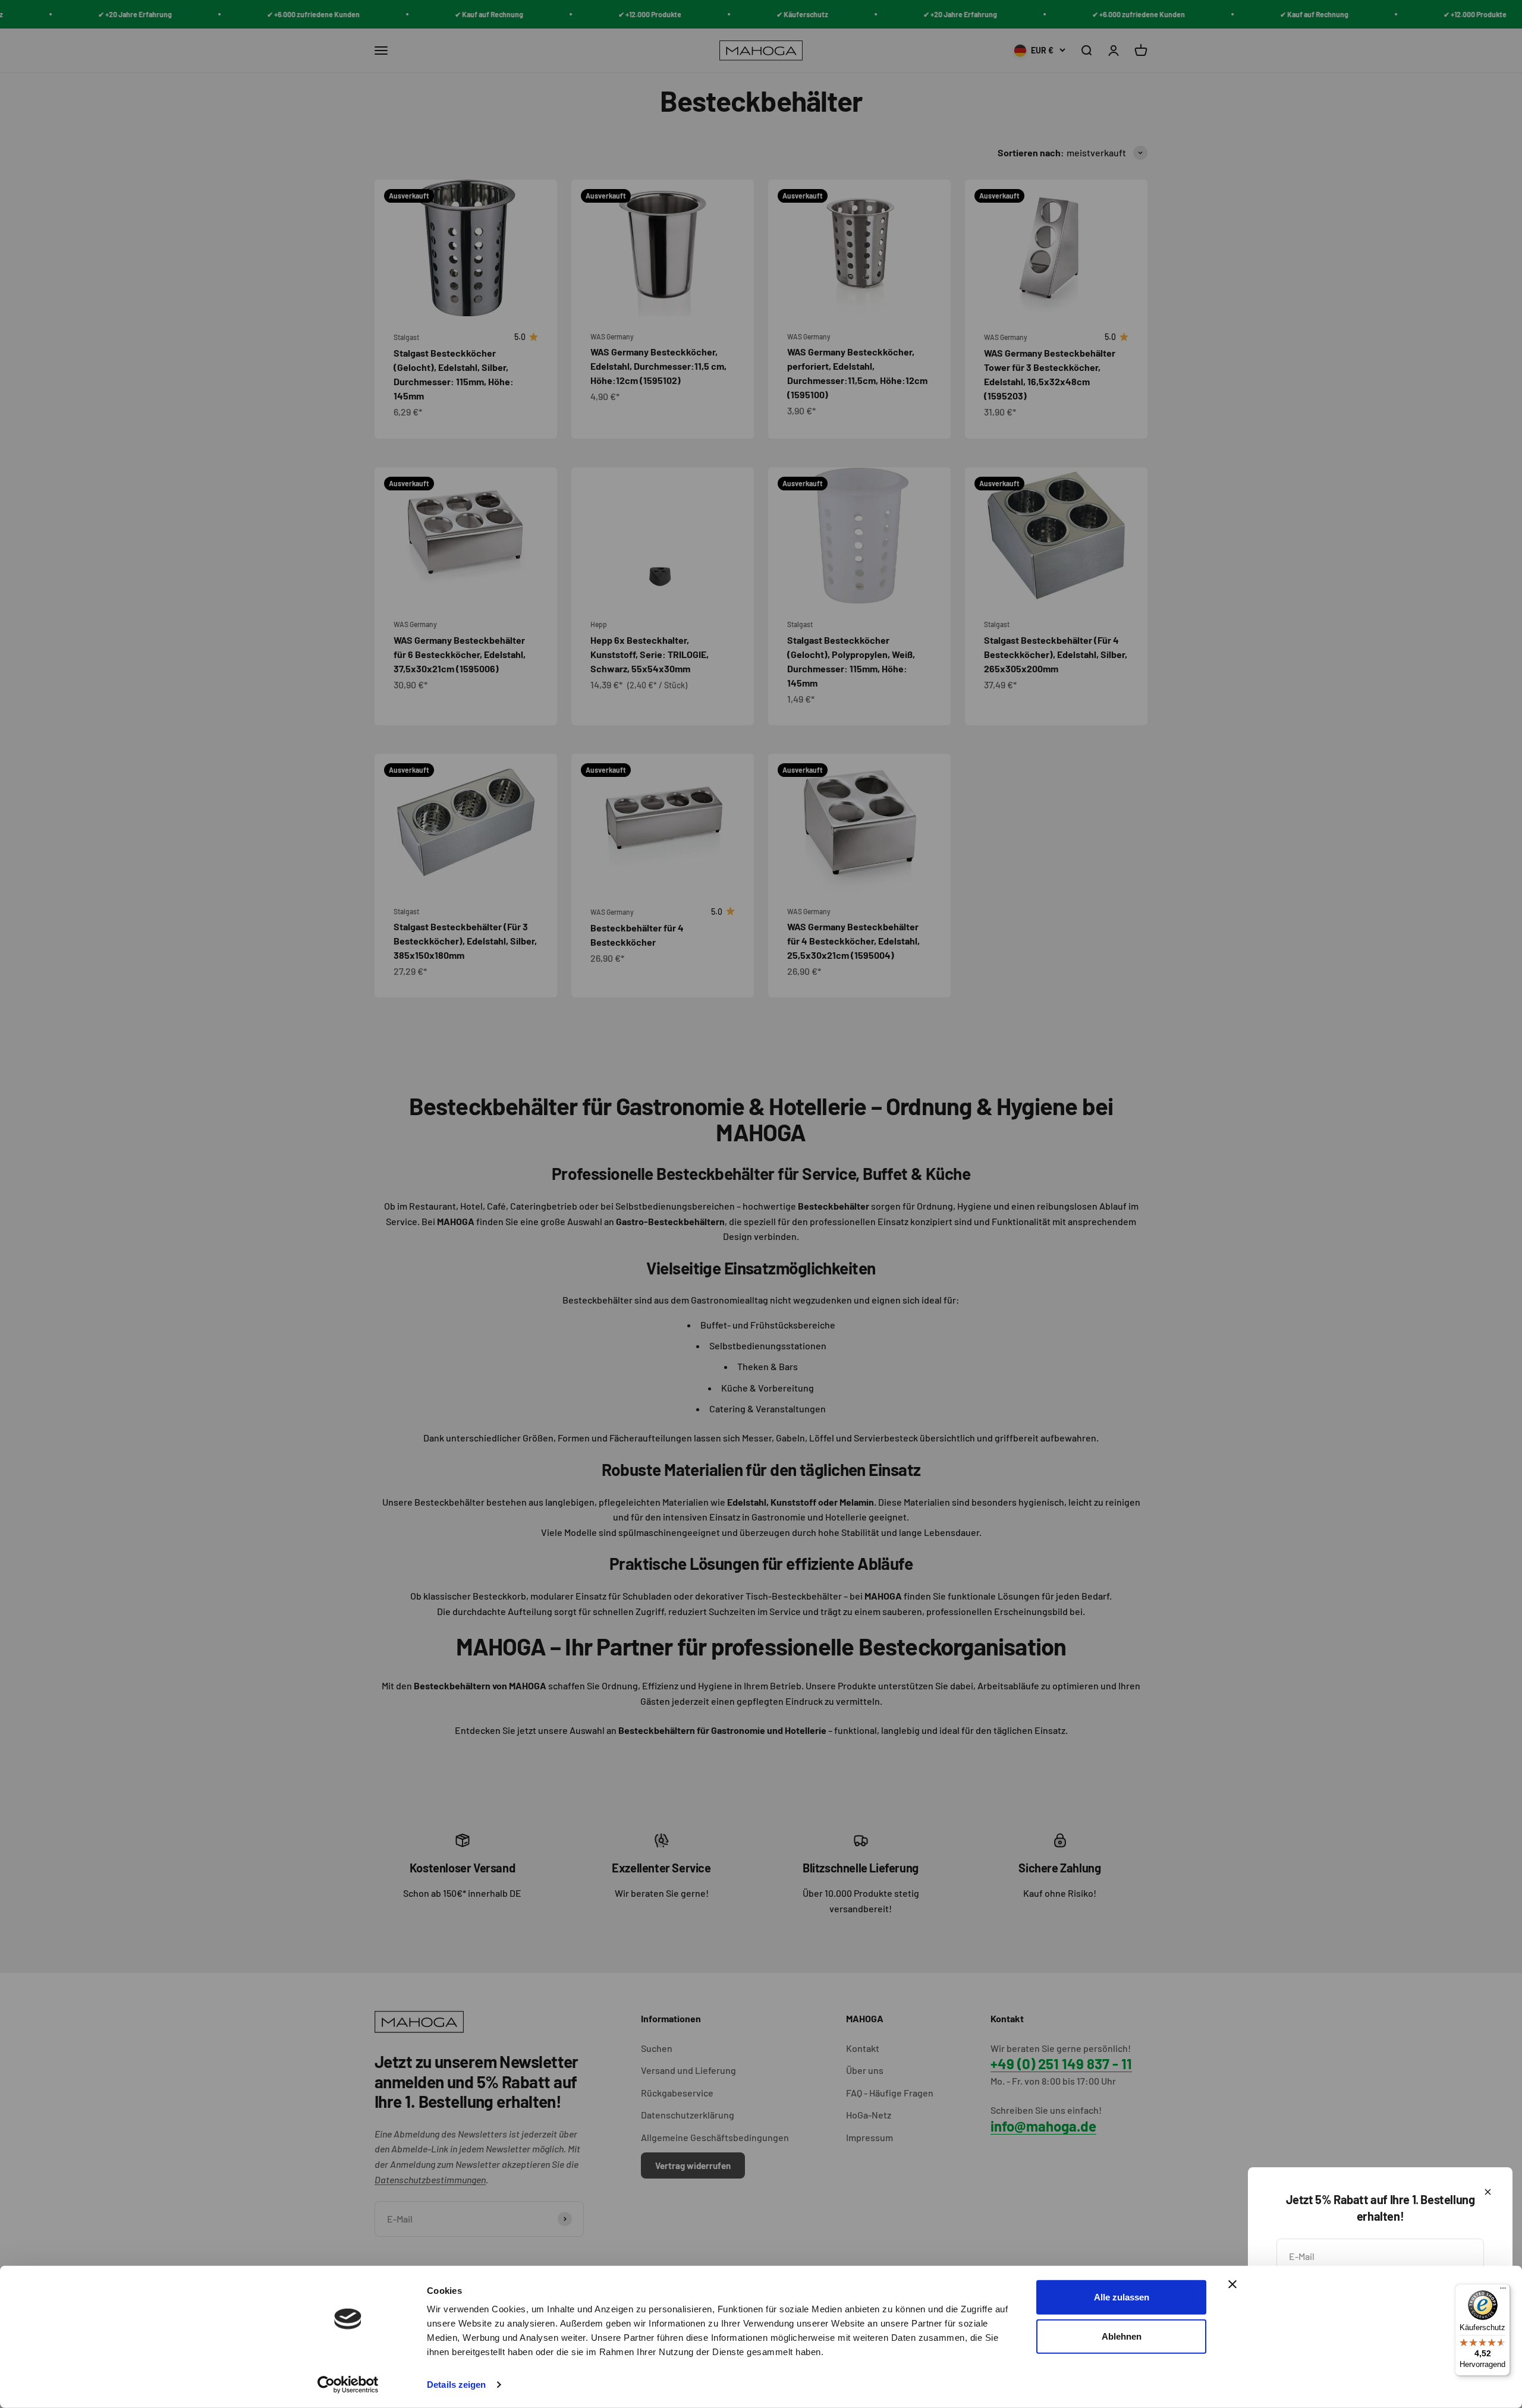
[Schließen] (1488, 2192)
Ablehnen (1122, 2336)
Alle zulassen (1122, 2297)
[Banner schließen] (1232, 2284)
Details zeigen (456, 2385)
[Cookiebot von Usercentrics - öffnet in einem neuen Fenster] (348, 2385)
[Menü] (1503, 2291)
